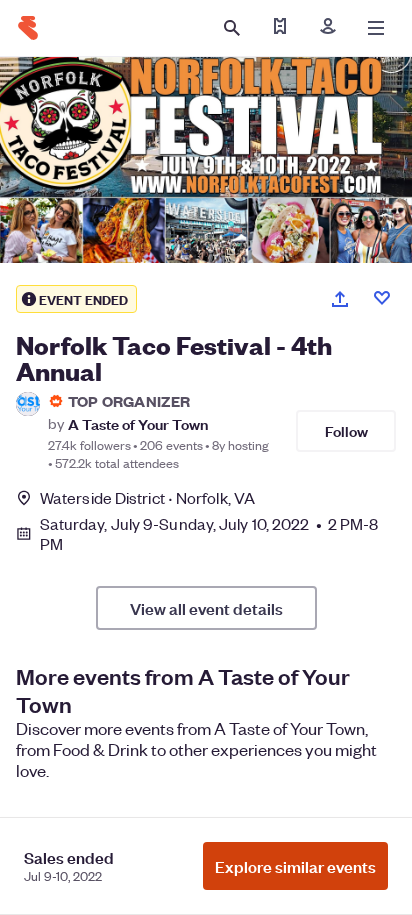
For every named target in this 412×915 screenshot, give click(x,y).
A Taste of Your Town (138, 423)
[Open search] (232, 28)
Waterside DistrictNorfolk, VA (147, 497)
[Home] (28, 28)
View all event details (206, 608)
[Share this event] (340, 299)
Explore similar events (295, 866)
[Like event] (382, 298)
